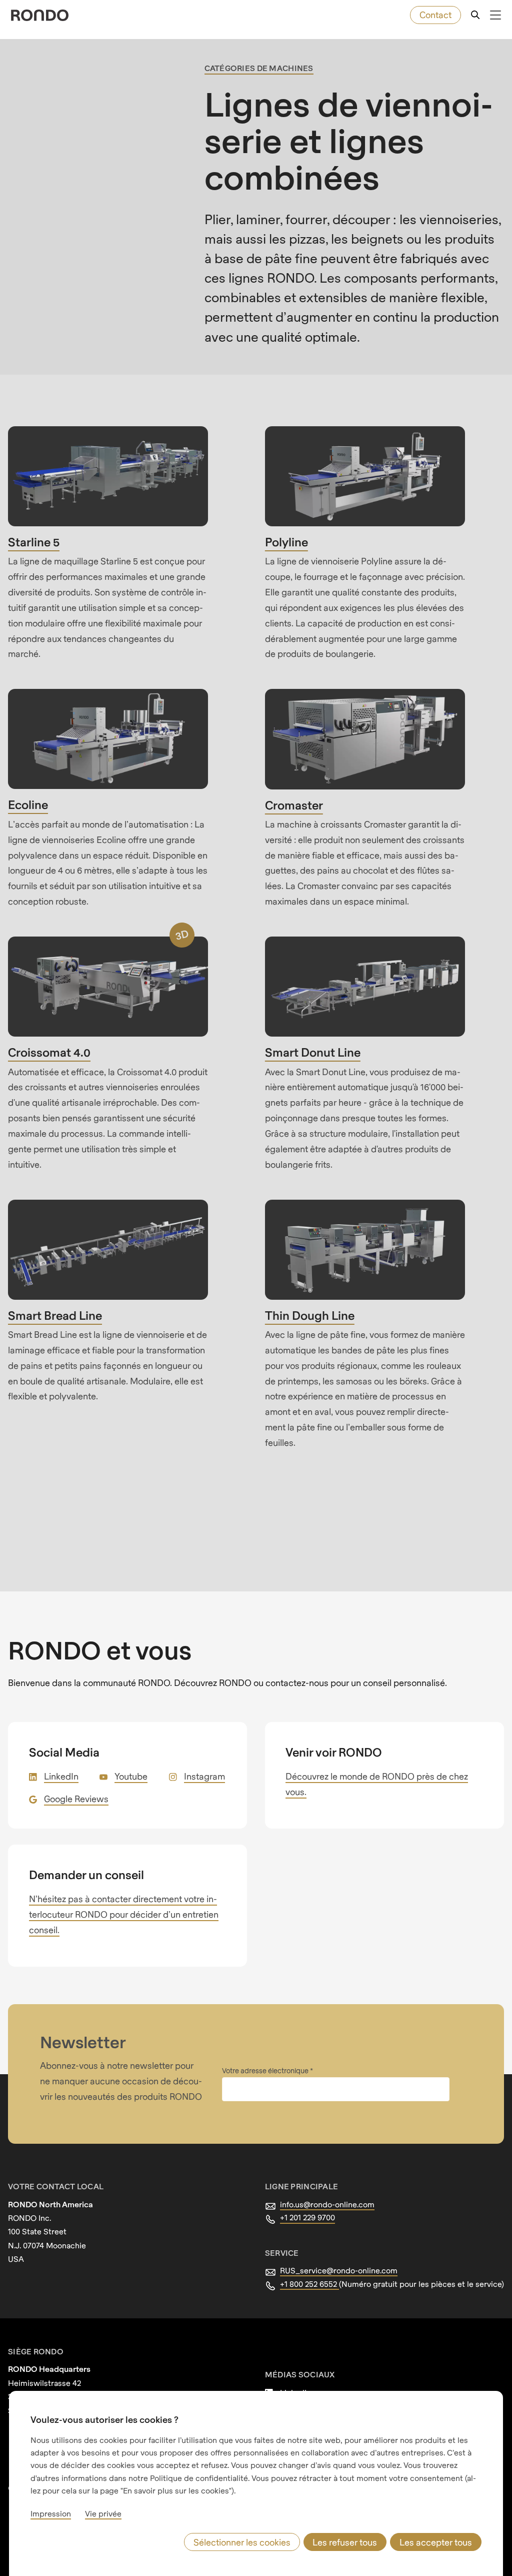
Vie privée (103, 2513)
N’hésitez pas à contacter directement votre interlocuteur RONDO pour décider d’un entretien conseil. (124, 1914)
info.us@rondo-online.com (327, 2204)
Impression (51, 2513)
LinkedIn (61, 1776)
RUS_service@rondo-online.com (339, 2270)
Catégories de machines (259, 68)
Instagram (204, 1776)
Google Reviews (76, 1799)
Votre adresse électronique (266, 2070)
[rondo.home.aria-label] (40, 15)
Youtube (131, 1776)
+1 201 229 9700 (307, 2217)
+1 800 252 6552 (309, 2284)
